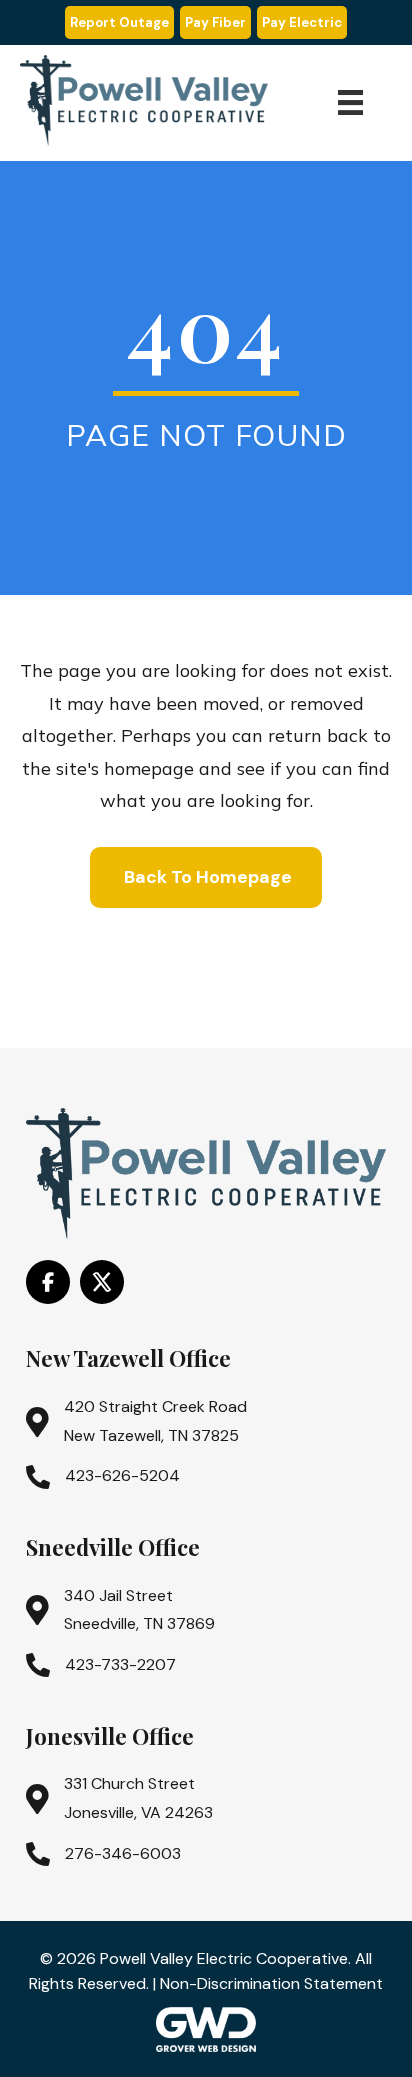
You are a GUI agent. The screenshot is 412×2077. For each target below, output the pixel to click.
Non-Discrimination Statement (271, 1983)
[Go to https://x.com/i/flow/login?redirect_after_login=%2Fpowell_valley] (102, 1282)
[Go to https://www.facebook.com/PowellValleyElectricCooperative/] (48, 1282)
